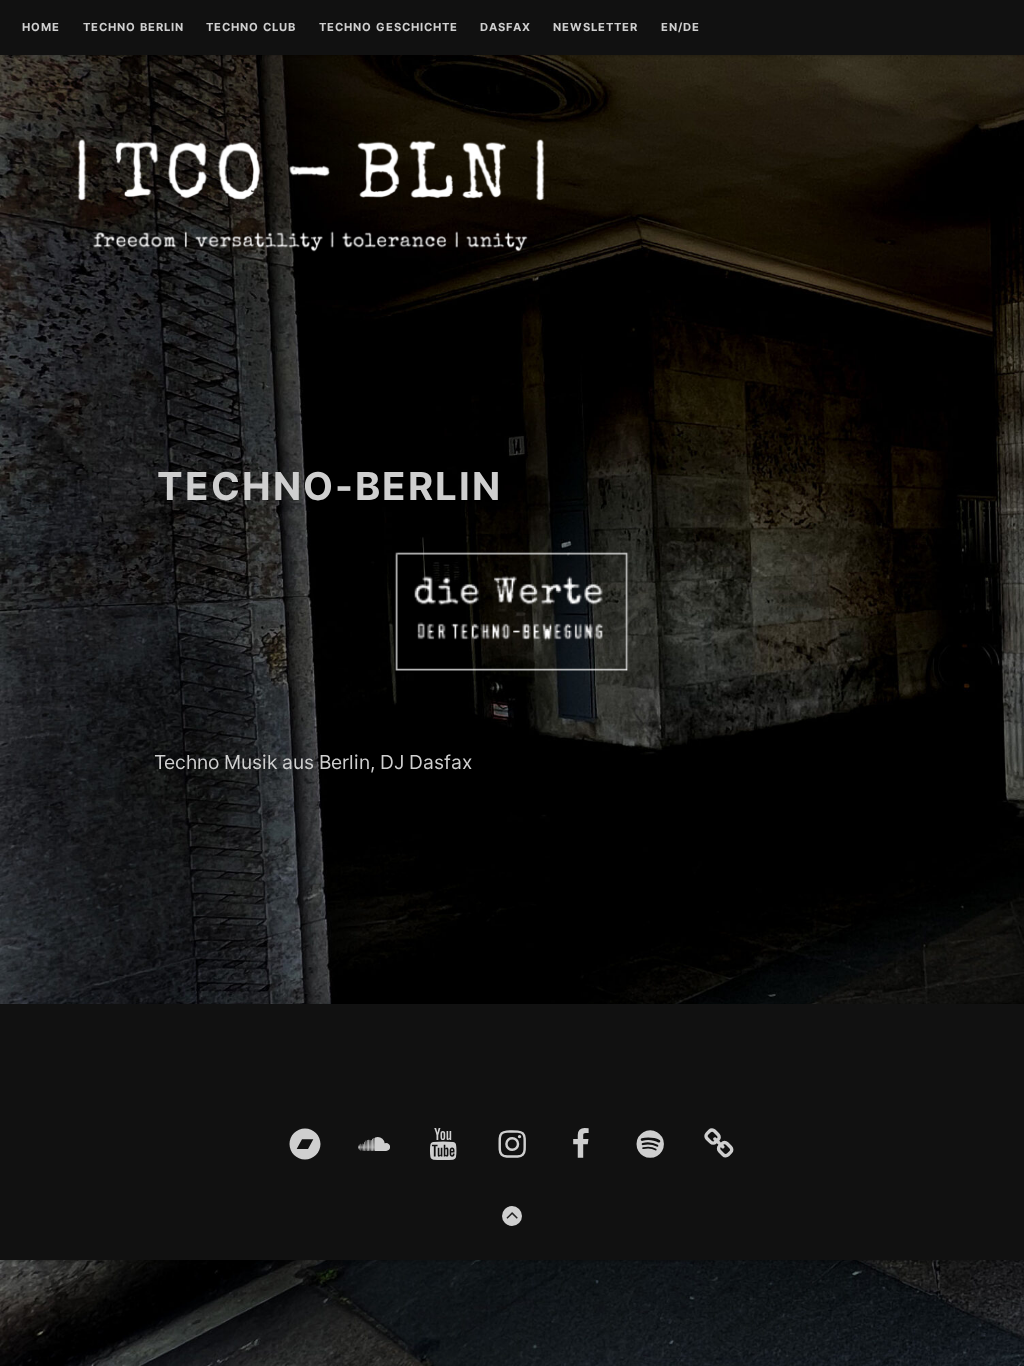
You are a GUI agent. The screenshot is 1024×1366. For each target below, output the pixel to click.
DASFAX (505, 28)
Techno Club (251, 28)
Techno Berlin (133, 28)
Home (41, 28)
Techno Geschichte (388, 28)
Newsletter (595, 28)
